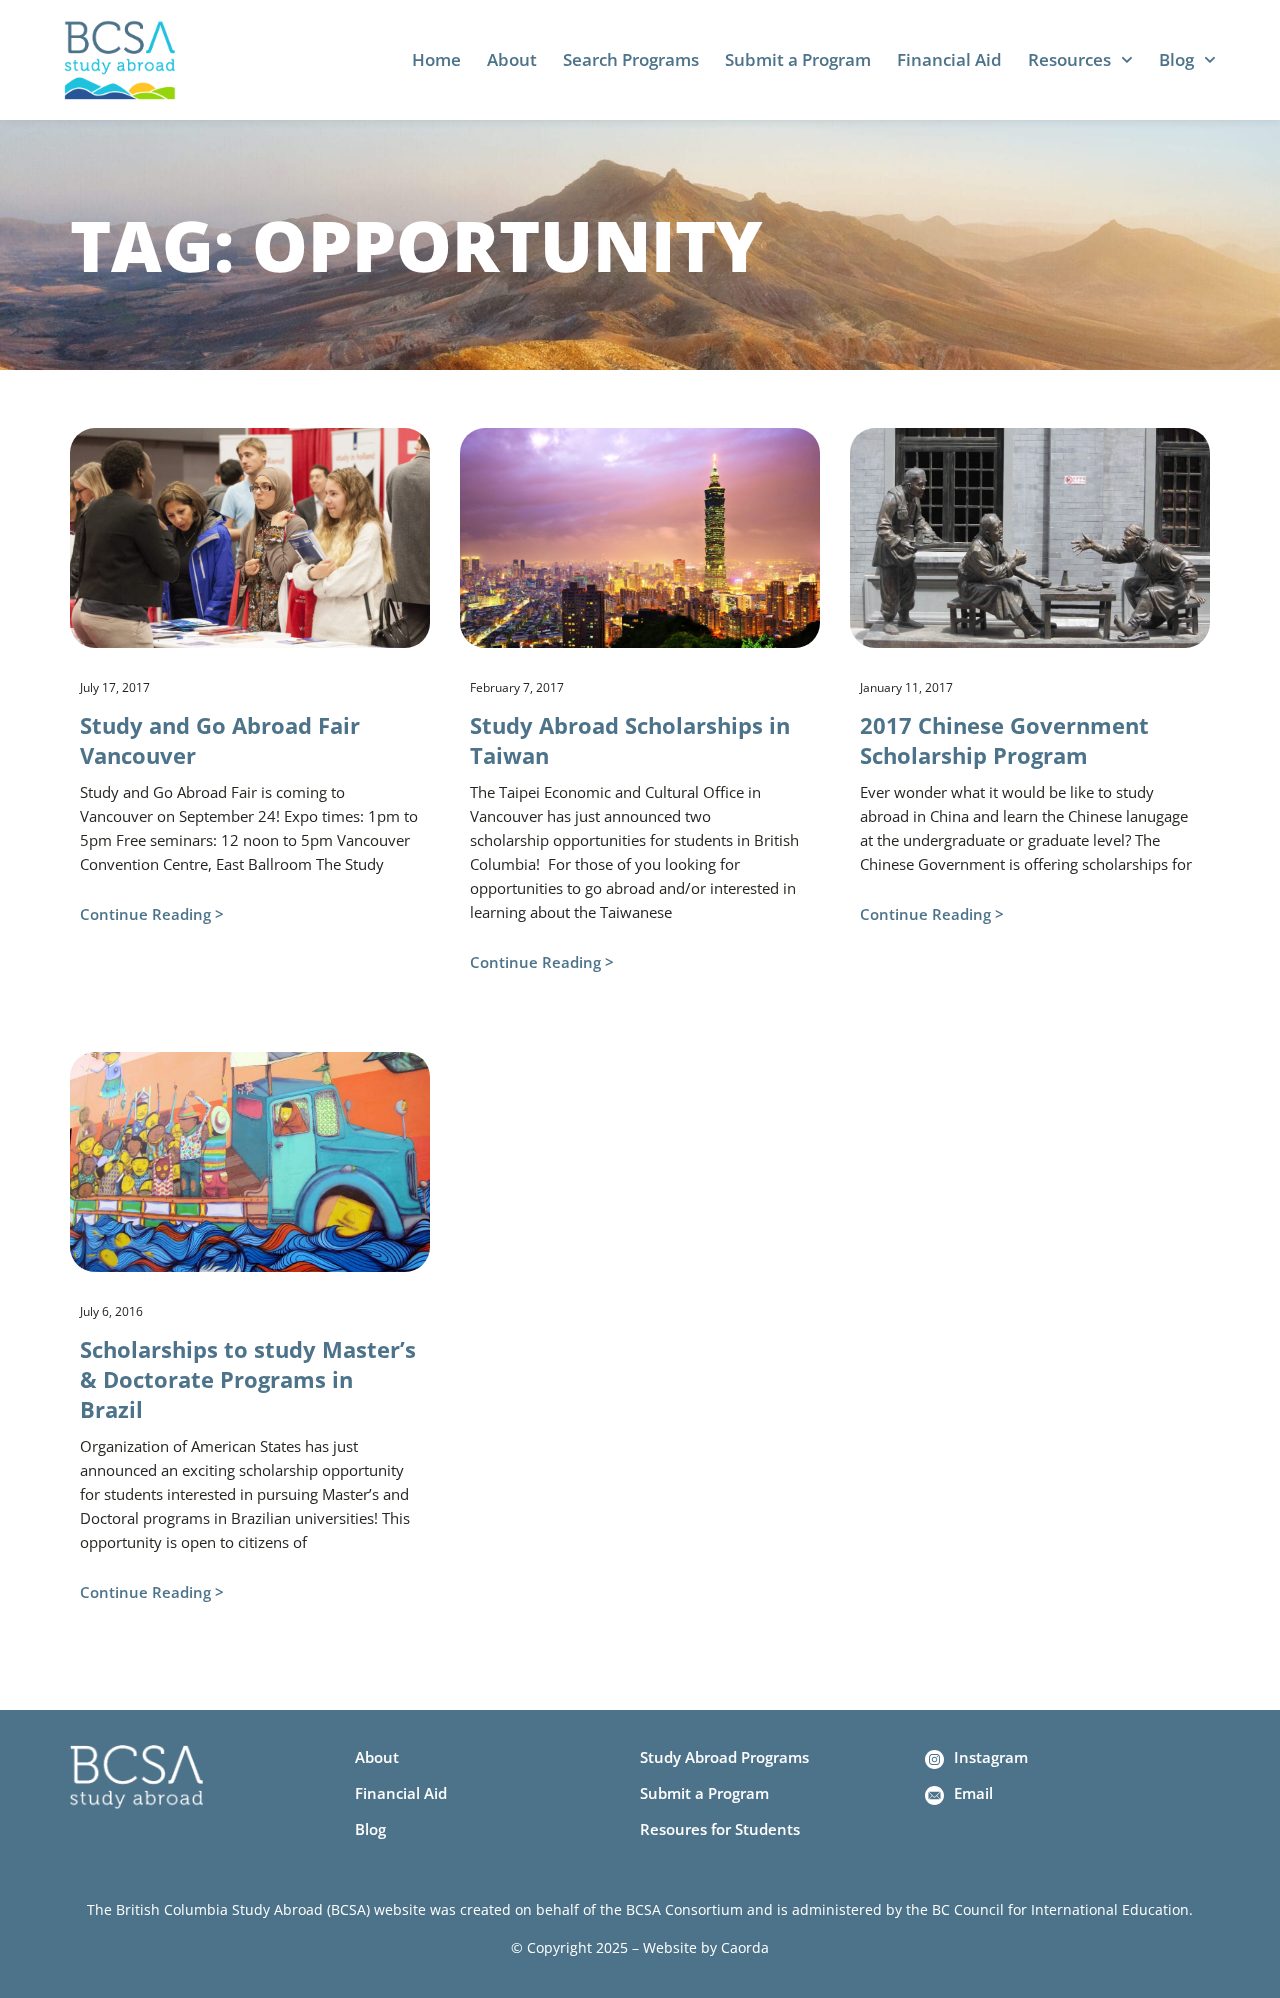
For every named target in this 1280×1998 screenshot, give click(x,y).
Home (436, 59)
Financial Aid (949, 59)
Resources (1069, 59)
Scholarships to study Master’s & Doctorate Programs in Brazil (248, 1379)
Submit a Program (798, 59)
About (512, 59)
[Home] (120, 60)
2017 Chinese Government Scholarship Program (1004, 740)
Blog (1176, 59)
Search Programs (631, 59)
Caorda (745, 1947)
